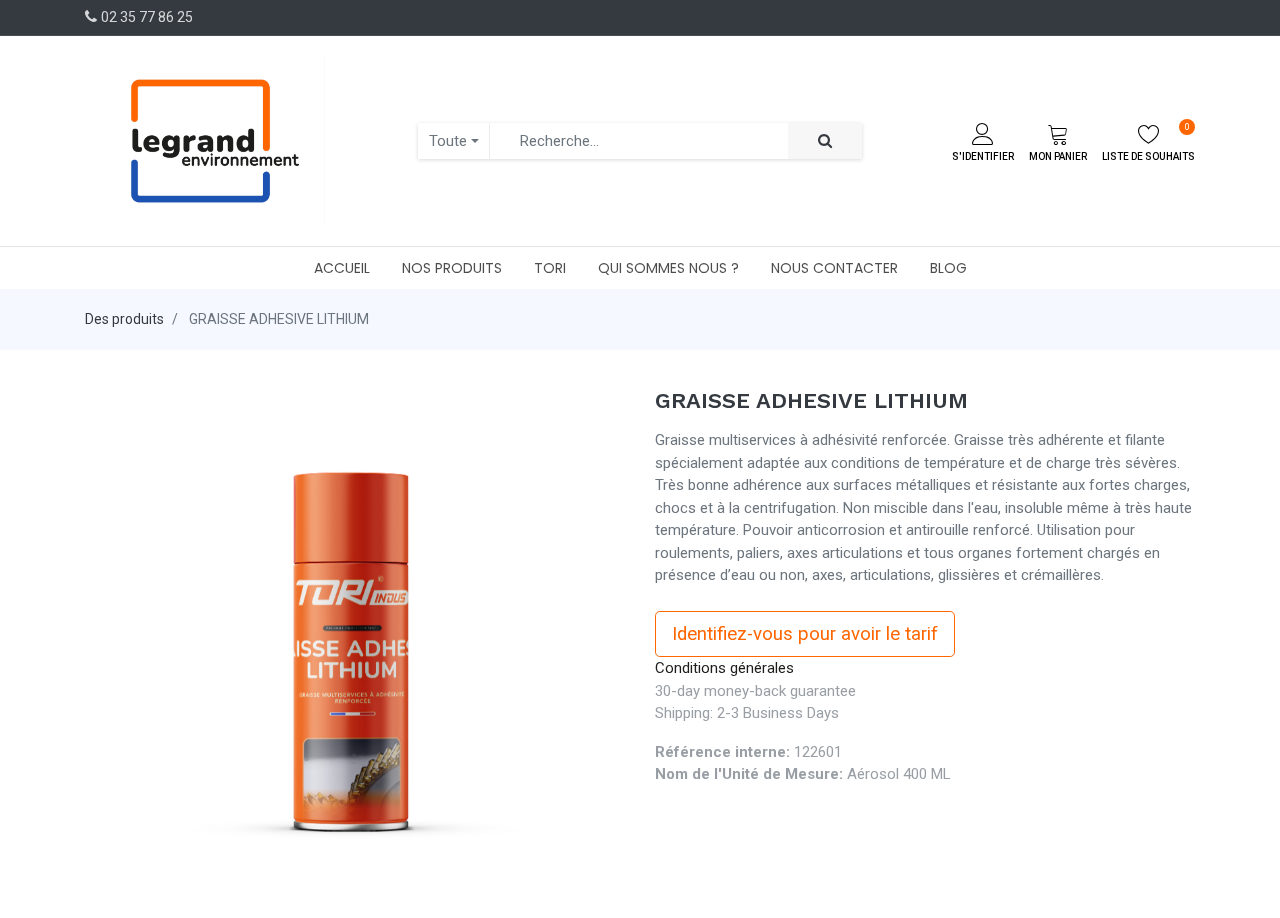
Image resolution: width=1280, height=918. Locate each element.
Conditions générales (724, 668)
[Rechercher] (825, 141)
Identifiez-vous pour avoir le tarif (805, 634)
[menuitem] (342, 268)
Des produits (124, 319)
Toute (448, 141)
